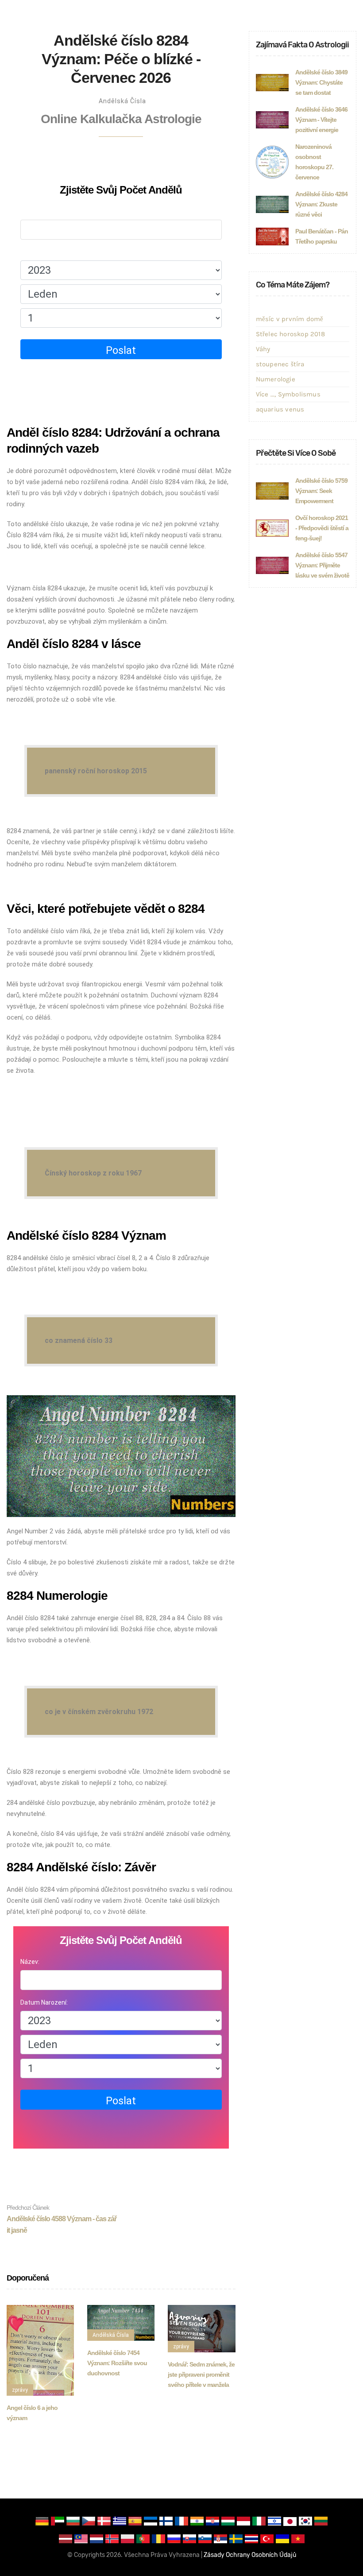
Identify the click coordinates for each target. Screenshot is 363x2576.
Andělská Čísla (122, 101)
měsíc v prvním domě (290, 319)
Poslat (121, 350)
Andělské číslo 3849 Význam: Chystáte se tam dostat (321, 82)
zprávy (20, 2390)
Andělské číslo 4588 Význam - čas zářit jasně (62, 2219)
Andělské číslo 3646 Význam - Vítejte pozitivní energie (321, 120)
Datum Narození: (44, 252)
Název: (30, 211)
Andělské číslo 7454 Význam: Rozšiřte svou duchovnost (117, 2363)
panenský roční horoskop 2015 (96, 771)
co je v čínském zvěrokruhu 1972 (99, 1712)
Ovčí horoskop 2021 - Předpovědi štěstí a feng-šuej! (322, 528)
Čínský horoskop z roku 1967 (93, 1173)
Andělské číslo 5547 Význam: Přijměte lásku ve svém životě (322, 565)
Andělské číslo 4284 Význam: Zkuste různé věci (321, 204)
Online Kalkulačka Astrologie (121, 119)
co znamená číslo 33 (79, 1340)
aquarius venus (280, 409)
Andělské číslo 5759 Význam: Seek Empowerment (321, 491)
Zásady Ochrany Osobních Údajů (250, 2555)
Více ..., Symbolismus (288, 394)
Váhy (263, 349)
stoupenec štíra (280, 364)
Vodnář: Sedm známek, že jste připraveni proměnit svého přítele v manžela (201, 2374)
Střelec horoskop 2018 (290, 334)
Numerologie (276, 379)
